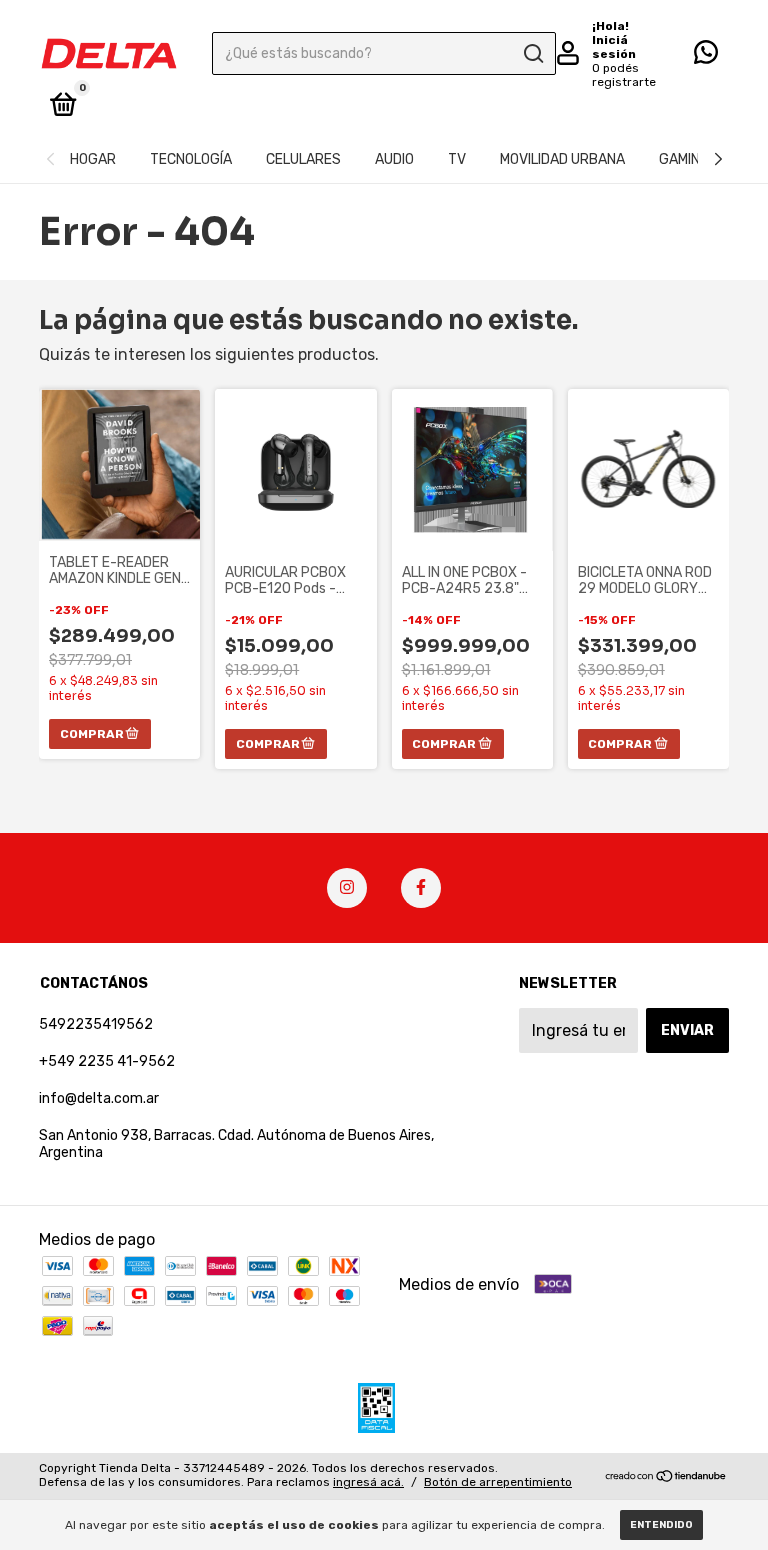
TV (457, 159)
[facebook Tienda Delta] (421, 888)
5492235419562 (96, 1024)
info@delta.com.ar (99, 1098)
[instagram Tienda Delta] (347, 888)
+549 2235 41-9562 (107, 1061)
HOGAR (93, 159)
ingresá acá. (368, 1482)
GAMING (684, 159)
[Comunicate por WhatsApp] (706, 56)
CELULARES (303, 159)
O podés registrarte (624, 75)
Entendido (661, 1525)
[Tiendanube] (666, 1477)
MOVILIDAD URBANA (562, 159)
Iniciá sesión (614, 47)
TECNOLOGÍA (191, 159)
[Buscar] (532, 54)
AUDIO (394, 159)
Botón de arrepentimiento (498, 1482)
